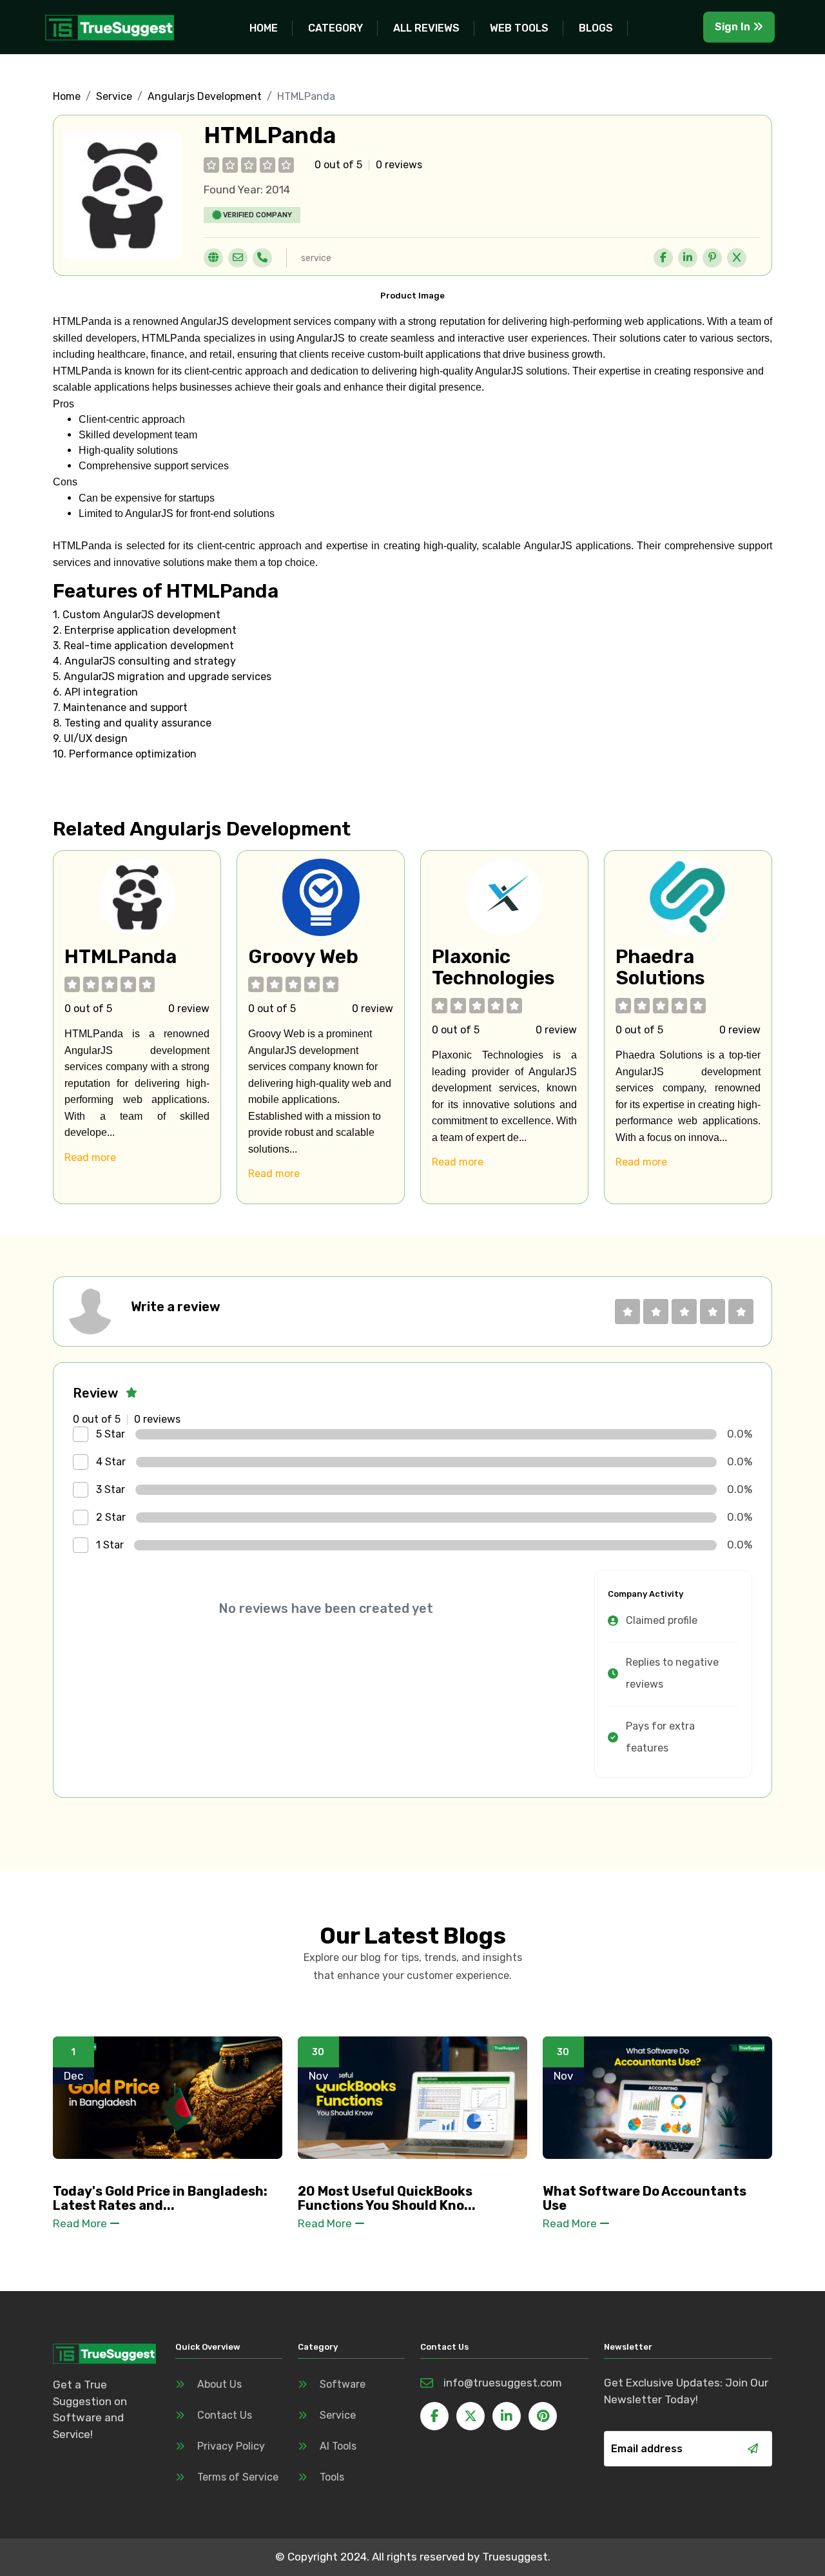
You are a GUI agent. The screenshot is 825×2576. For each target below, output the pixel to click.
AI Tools (338, 2446)
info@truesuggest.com (503, 2383)
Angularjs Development (205, 96)
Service (114, 96)
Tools (332, 2477)
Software (343, 2384)
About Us (219, 2384)
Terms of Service (238, 2477)
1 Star (110, 1545)
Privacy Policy (231, 2446)
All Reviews (426, 28)
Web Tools (519, 28)
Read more (90, 1157)
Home (264, 28)
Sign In (734, 27)
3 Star (111, 1489)
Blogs (596, 28)
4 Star (111, 1462)
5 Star (111, 1434)
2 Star (111, 1517)
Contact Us (225, 2415)
